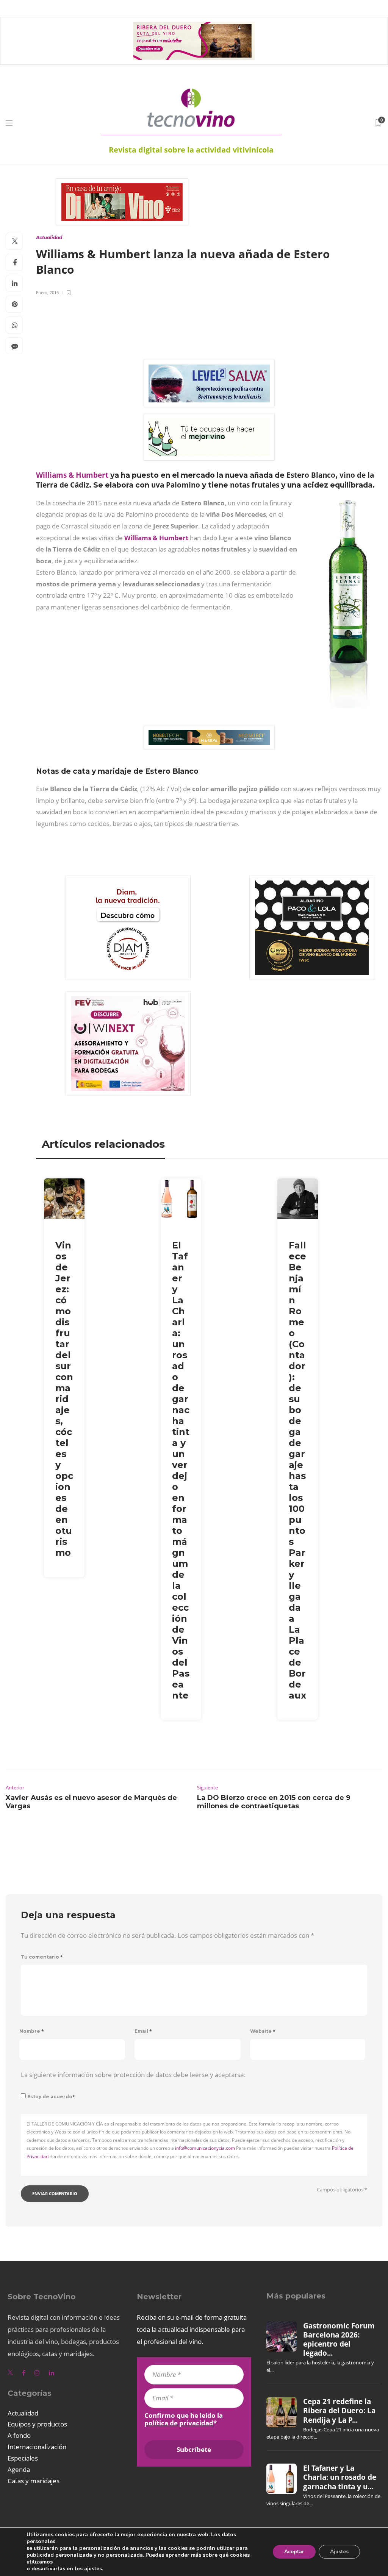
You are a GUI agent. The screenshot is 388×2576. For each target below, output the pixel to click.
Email (143, 2031)
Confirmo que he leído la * (184, 2419)
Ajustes (339, 2552)
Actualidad (49, 238)
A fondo (19, 2435)
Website (263, 2031)
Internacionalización (37, 2447)
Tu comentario (42, 1957)
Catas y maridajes (34, 2481)
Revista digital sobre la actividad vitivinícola (191, 150)
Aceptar (294, 2552)
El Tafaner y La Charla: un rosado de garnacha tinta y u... (340, 2477)
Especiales (23, 2458)
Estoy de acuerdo (51, 2097)
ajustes (93, 2569)
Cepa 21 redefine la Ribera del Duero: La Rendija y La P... (339, 2411)
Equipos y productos (37, 2424)
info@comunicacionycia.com (205, 2148)
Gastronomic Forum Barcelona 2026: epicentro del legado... (339, 2340)
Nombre (32, 2031)
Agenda (19, 2469)
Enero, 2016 (47, 292)
